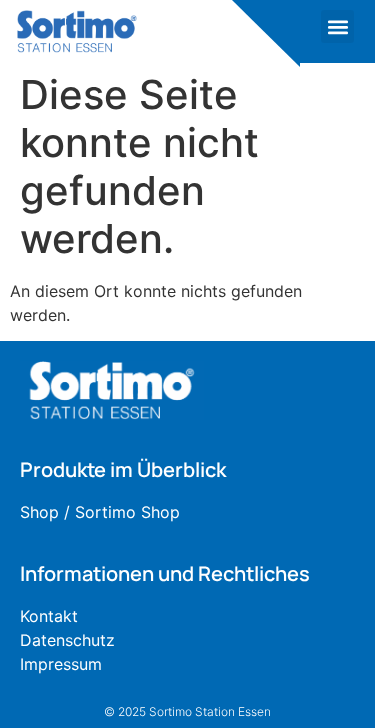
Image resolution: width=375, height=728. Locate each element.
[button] (337, 26)
